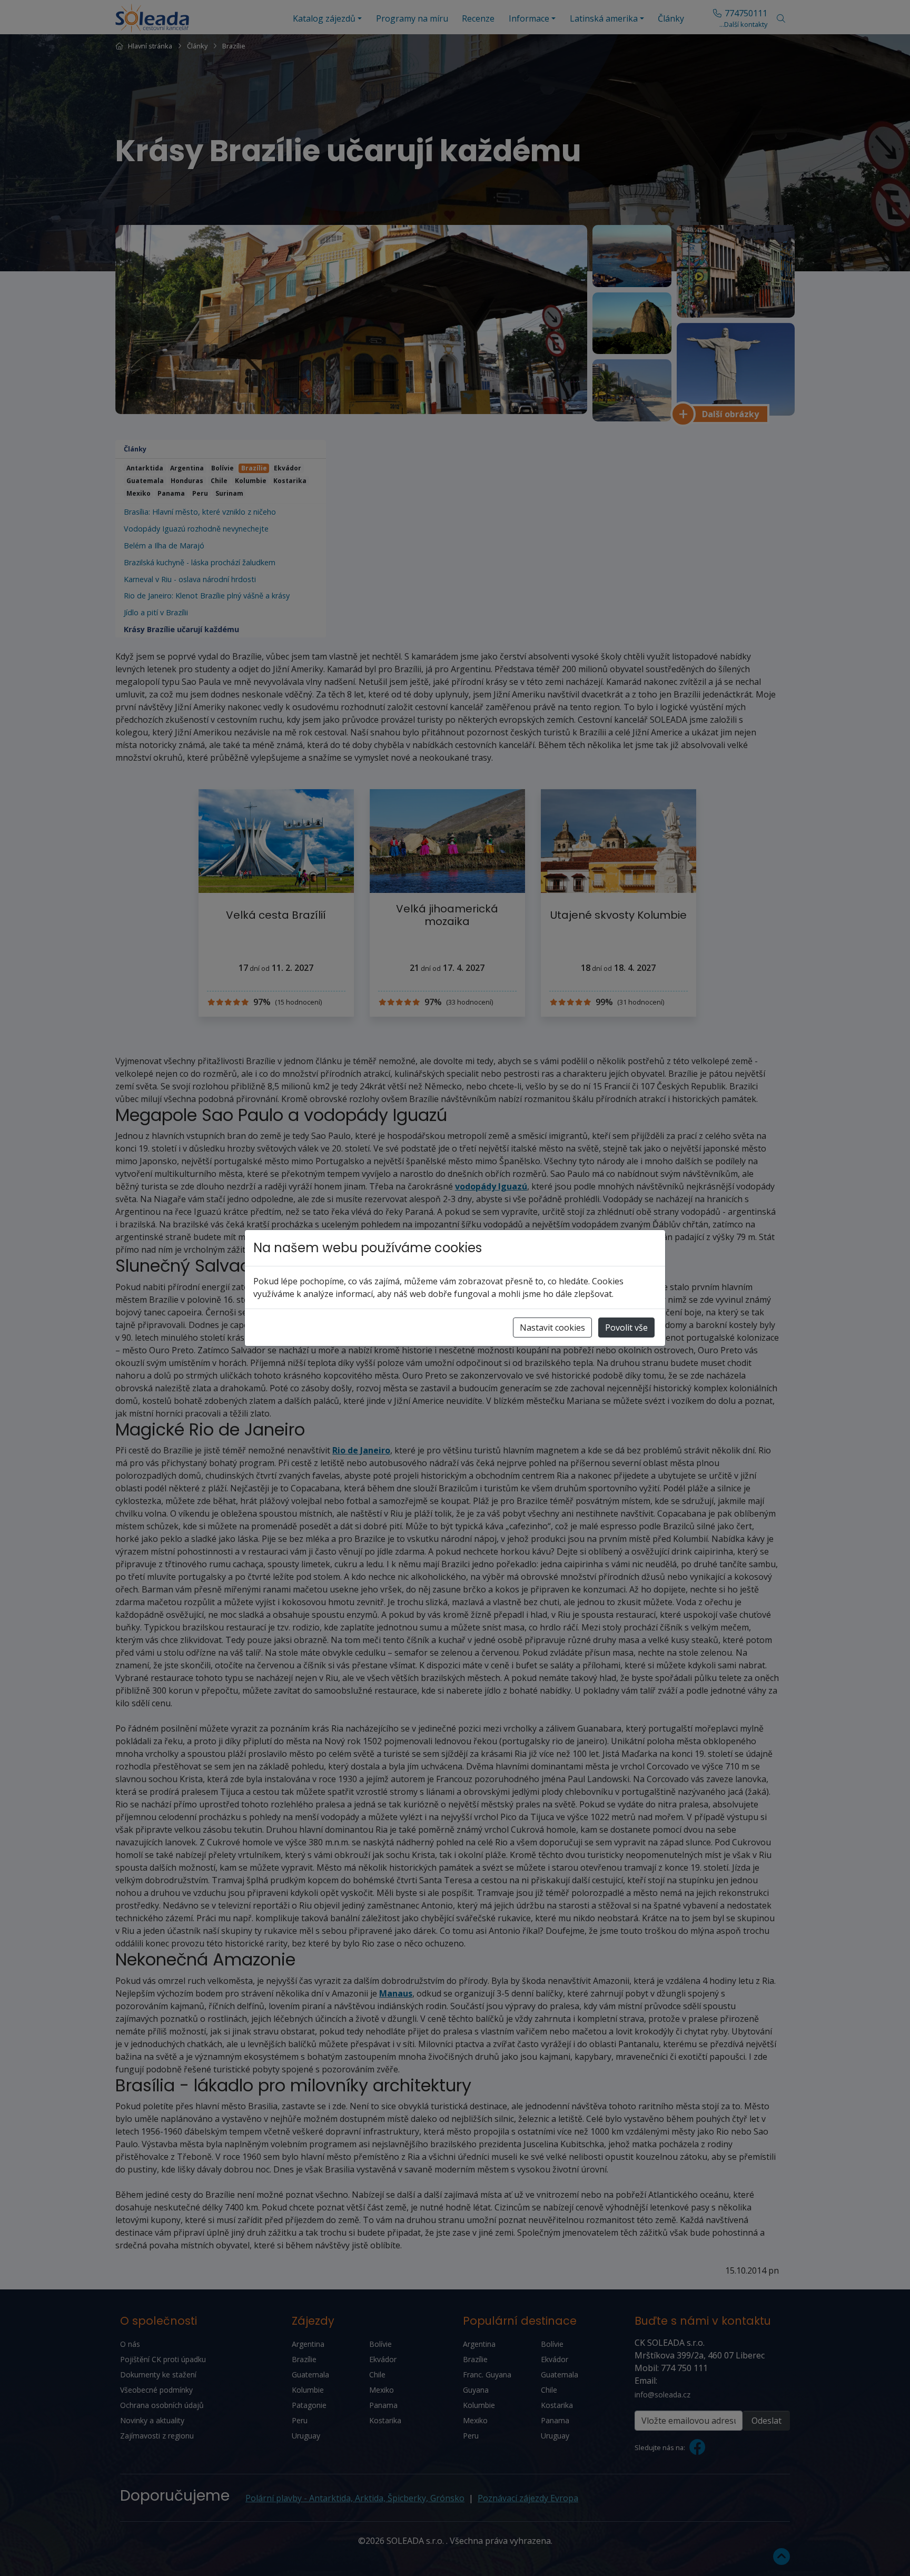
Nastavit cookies (552, 1328)
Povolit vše (626, 1328)
